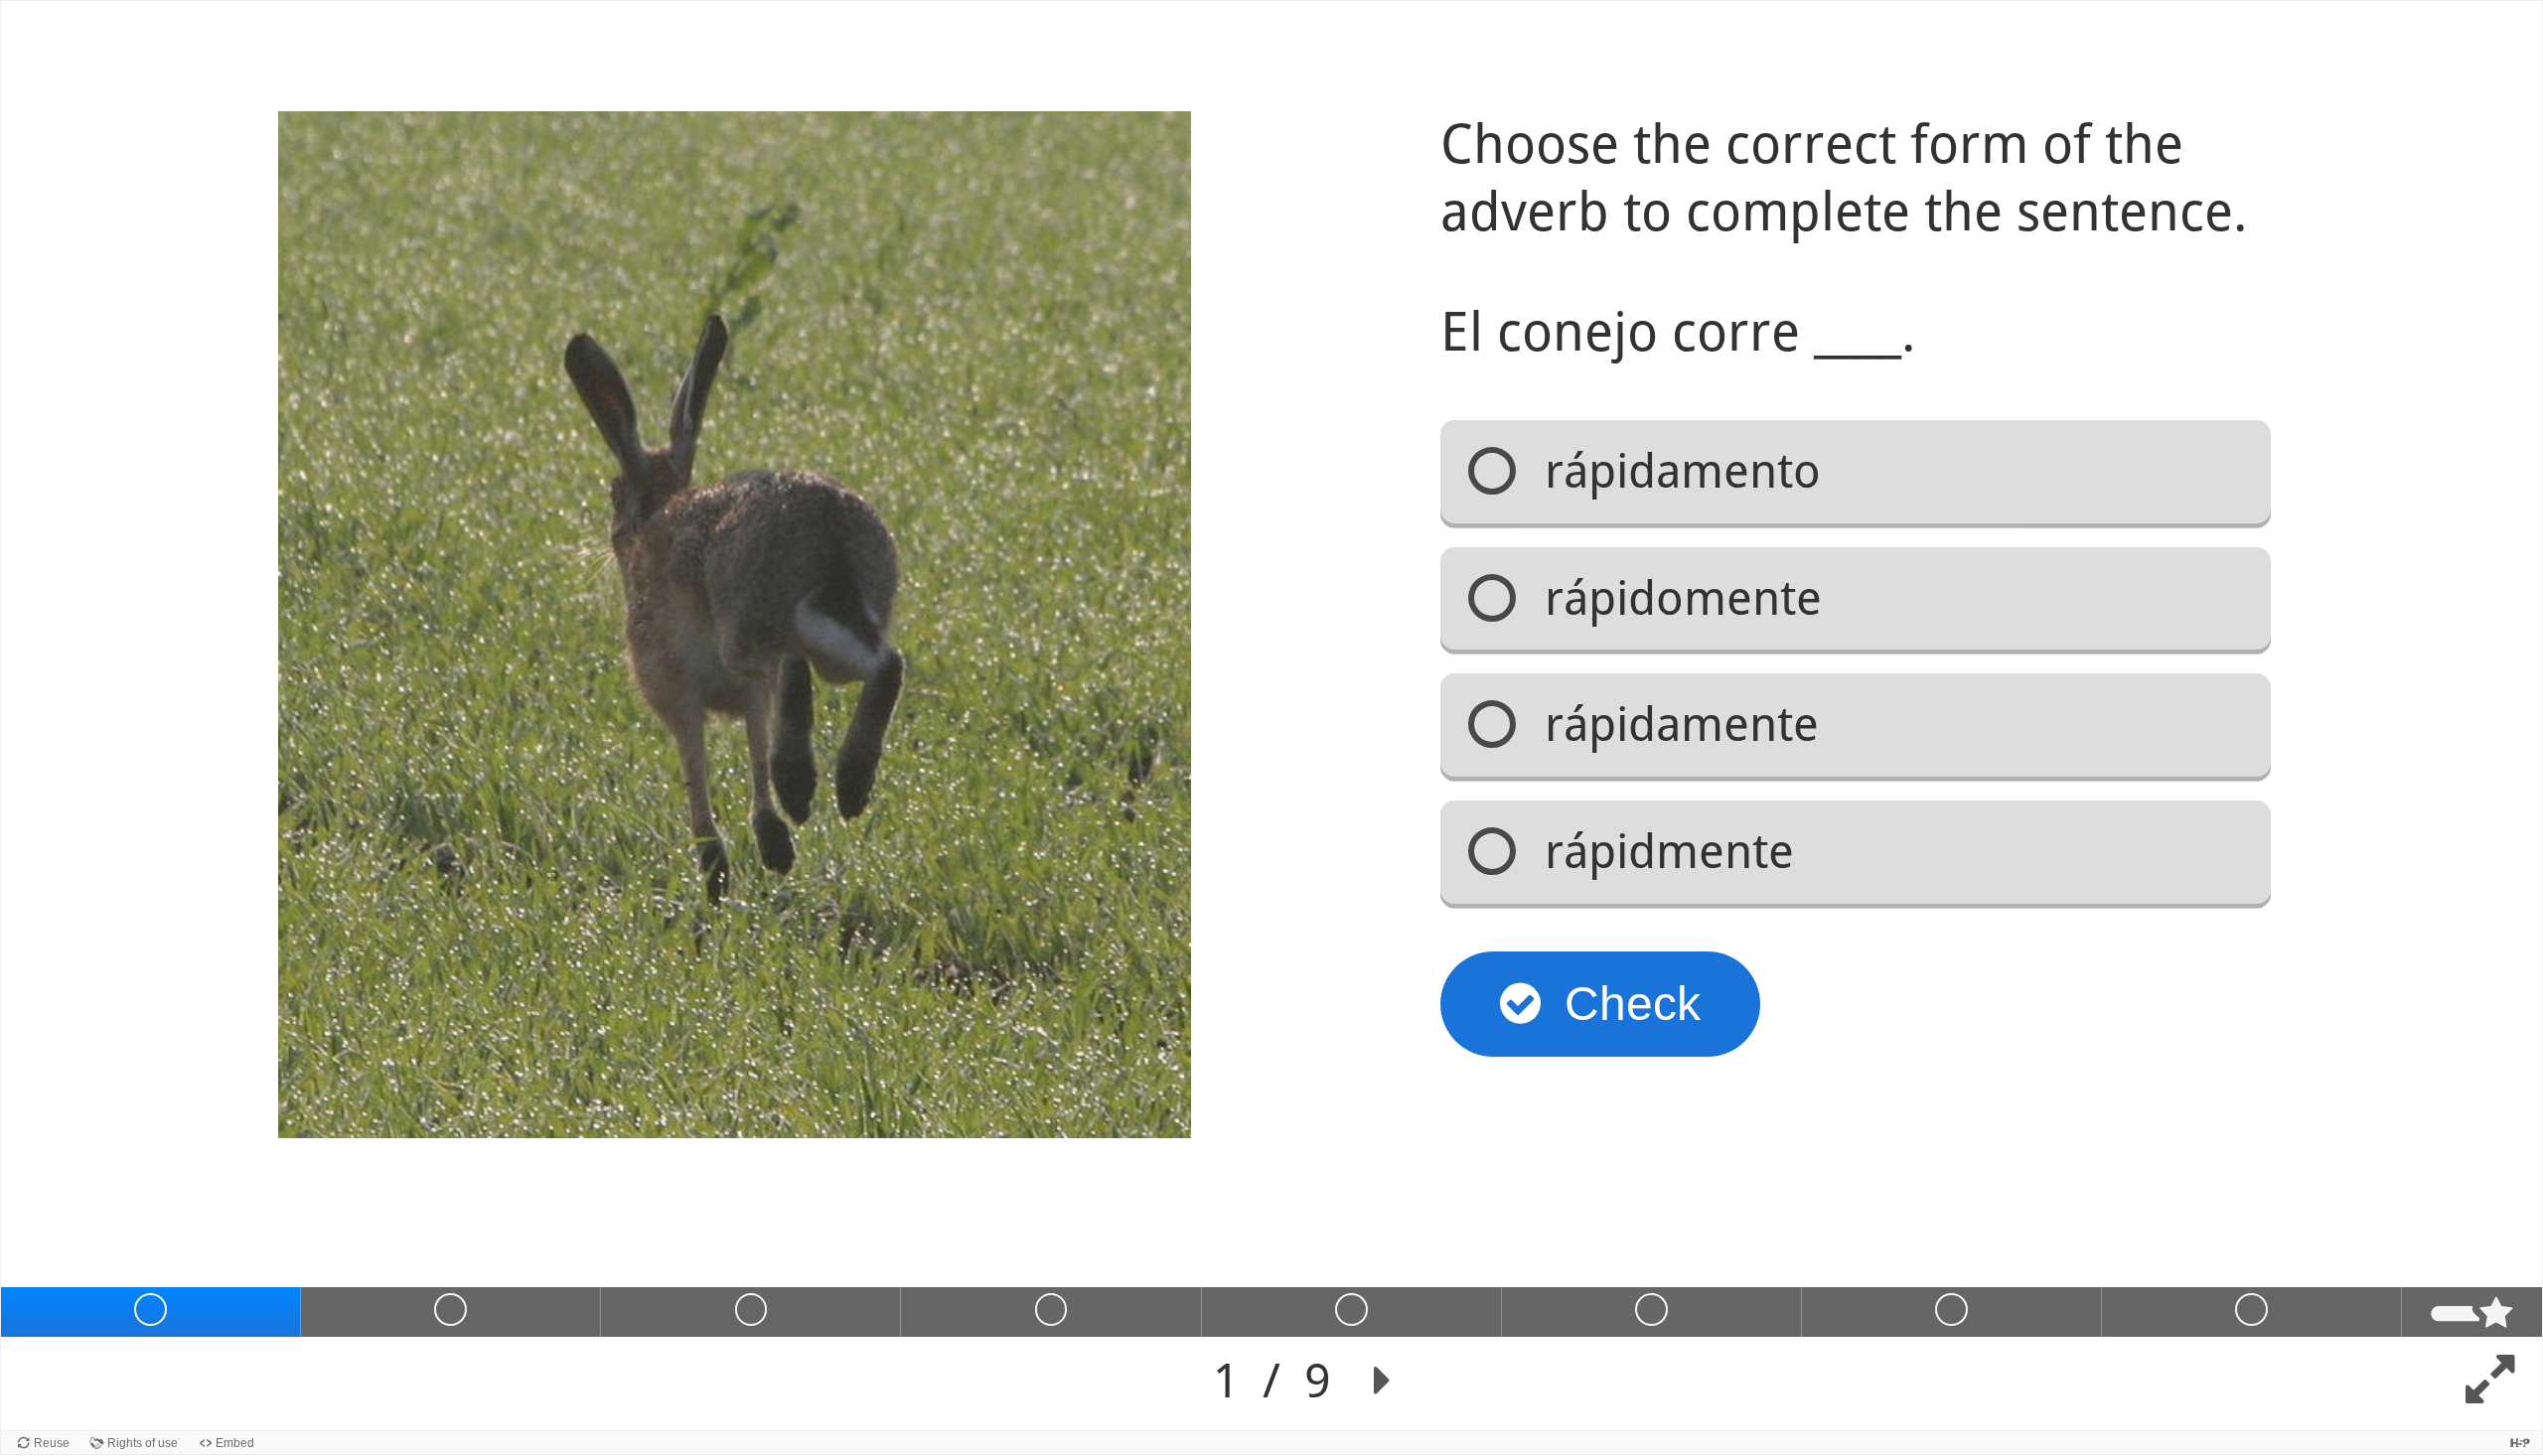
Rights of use (143, 1443)
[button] (1382, 1381)
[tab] (151, 1312)
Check (1633, 1004)
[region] (1271, 716)
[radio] (1856, 472)
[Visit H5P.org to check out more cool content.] (2520, 1443)
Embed (235, 1443)
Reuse (52, 1443)
